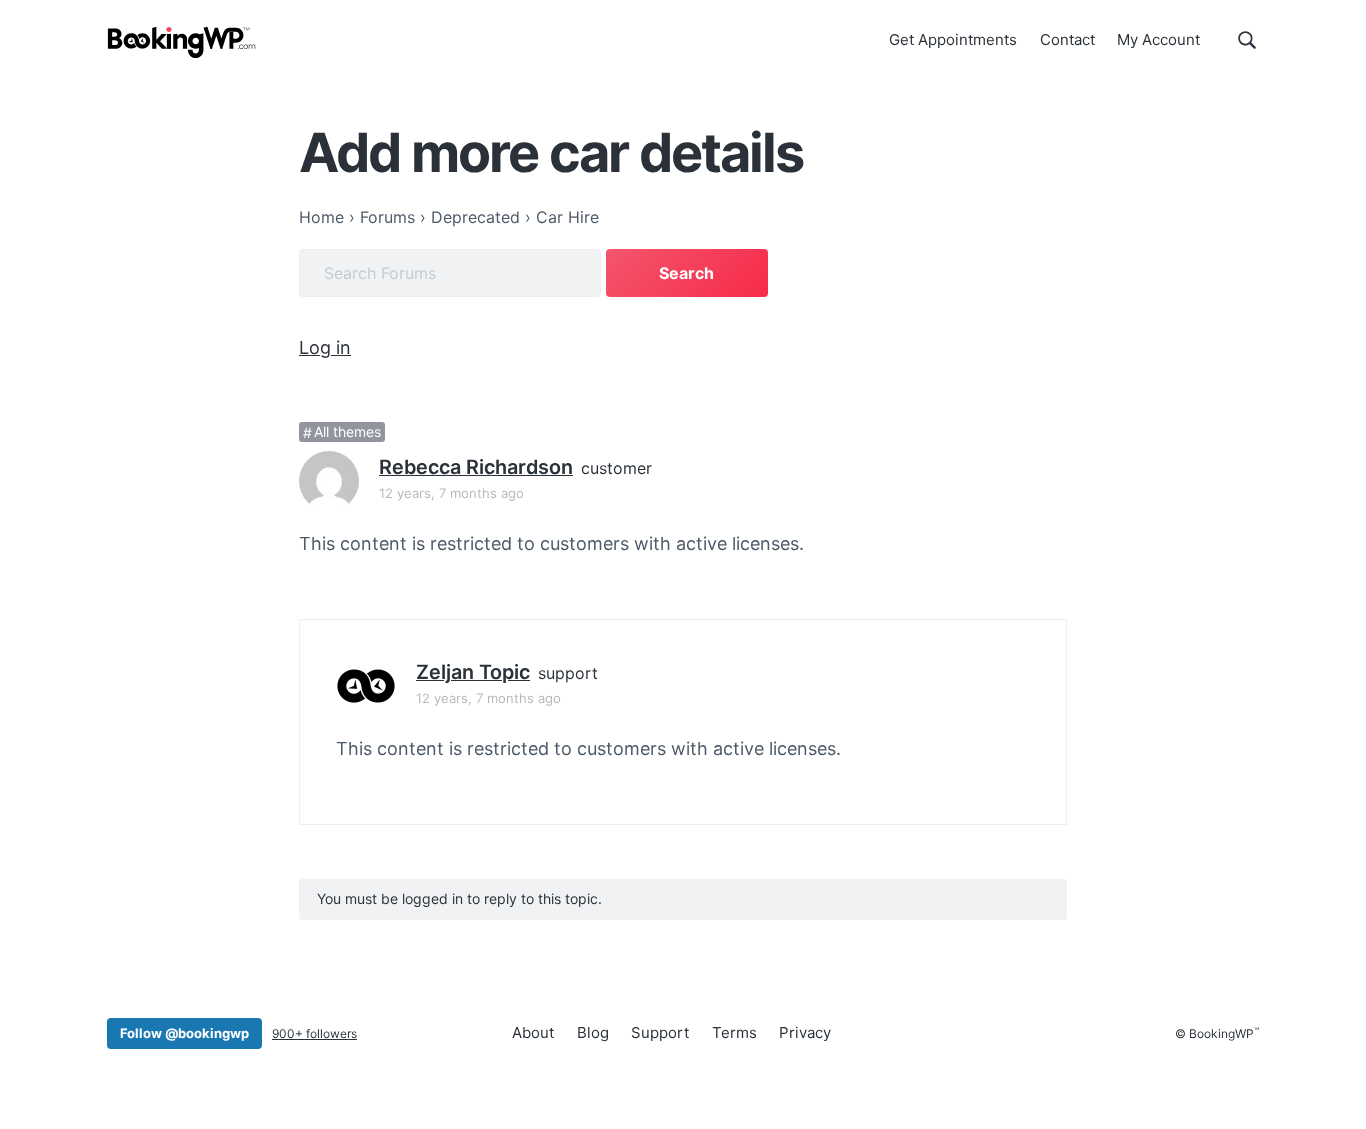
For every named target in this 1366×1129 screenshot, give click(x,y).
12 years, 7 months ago (451, 493)
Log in (325, 347)
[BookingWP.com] (182, 42)
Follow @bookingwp (184, 1033)
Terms (734, 1032)
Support (660, 1032)
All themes (347, 432)
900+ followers (314, 1033)
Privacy (805, 1032)
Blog (593, 1032)
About (533, 1032)
